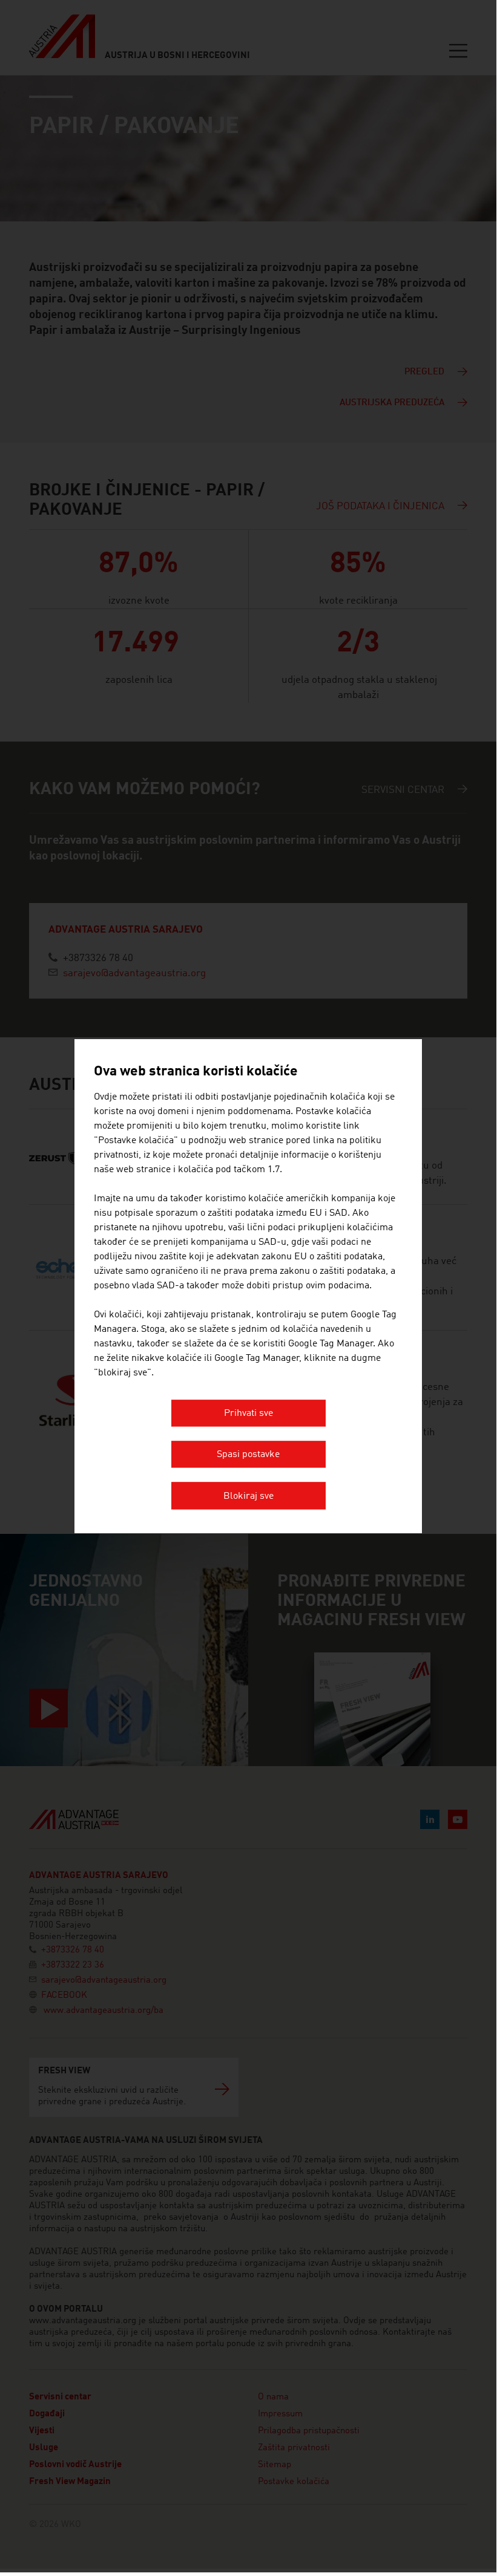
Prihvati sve (248, 1414)
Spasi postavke (248, 1455)
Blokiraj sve (248, 1496)
